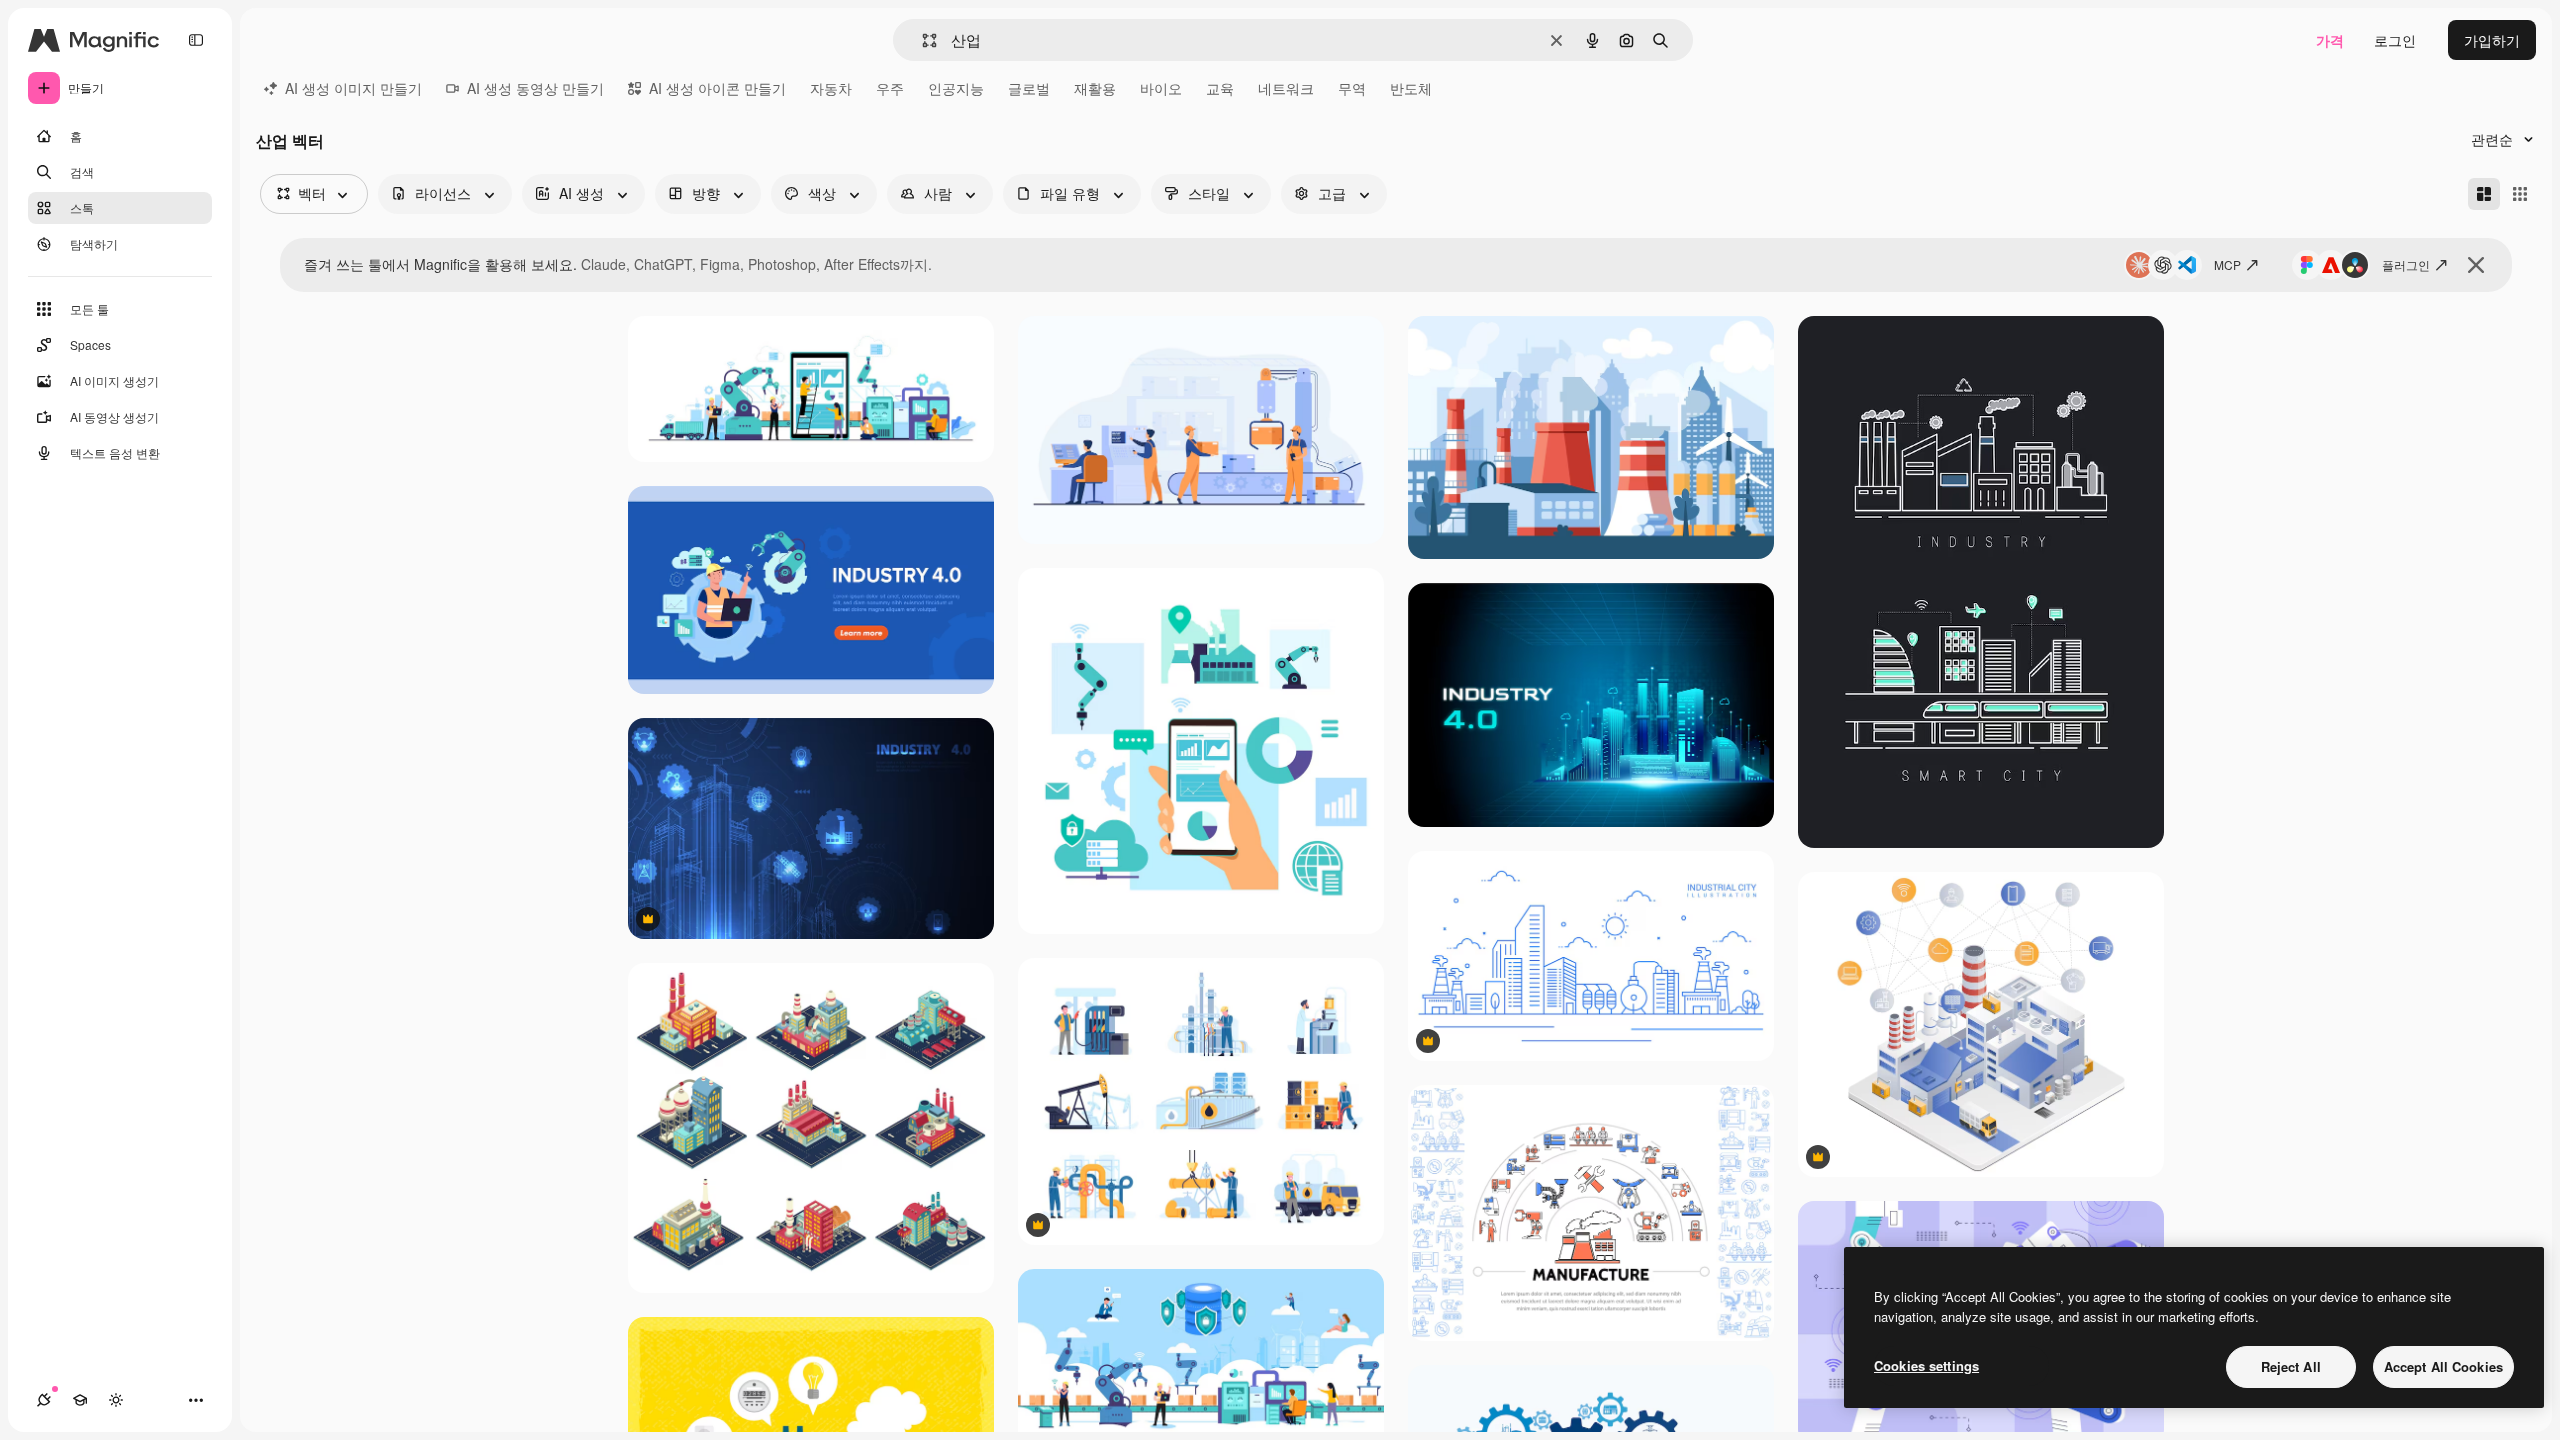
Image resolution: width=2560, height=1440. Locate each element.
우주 (890, 88)
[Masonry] (2484, 194)
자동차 (831, 88)
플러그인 (2406, 264)
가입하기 (2492, 40)
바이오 (1161, 88)
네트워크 (1286, 88)
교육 (1220, 88)
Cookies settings (1926, 1365)
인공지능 (956, 88)
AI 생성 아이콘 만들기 (717, 88)
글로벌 (1029, 88)
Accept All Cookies (2443, 1366)
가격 (2330, 40)
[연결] (44, 1400)
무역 (1352, 88)
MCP (2227, 264)
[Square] (2520, 194)
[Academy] (80, 1400)
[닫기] (2476, 265)
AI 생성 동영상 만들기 (535, 88)
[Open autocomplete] (921, 40)
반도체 (1411, 88)
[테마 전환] (116, 1400)
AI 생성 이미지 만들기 (353, 88)
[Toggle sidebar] (196, 40)
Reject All (2291, 1366)
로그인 (2395, 40)
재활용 (1095, 88)
